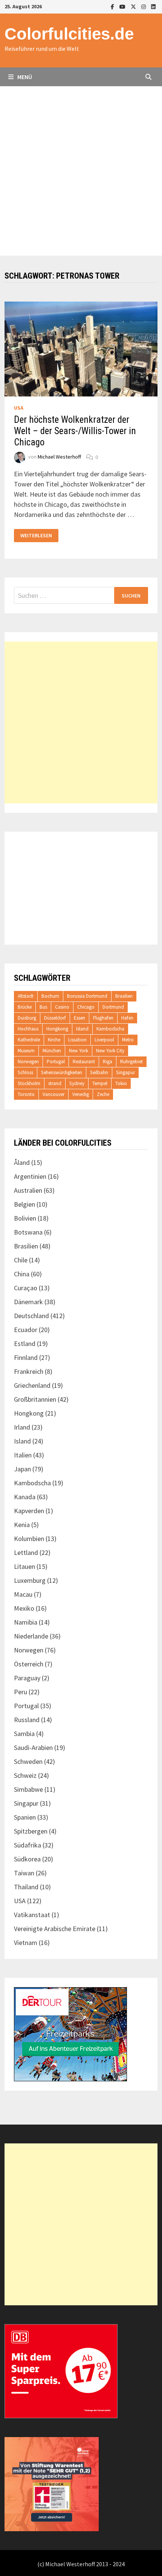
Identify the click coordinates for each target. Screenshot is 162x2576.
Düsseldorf (55, 1018)
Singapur (125, 1072)
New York (79, 1051)
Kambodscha (110, 1029)
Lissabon (77, 1040)
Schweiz (25, 1775)
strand (55, 1083)
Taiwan (24, 1873)
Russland (27, 1720)
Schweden (28, 1761)
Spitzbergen (31, 1831)
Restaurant (84, 1062)
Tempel (100, 1083)
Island (82, 1029)
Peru (21, 1692)
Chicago (86, 1007)
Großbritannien (35, 1399)
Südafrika (28, 1845)
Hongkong (57, 1029)
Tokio (121, 1083)
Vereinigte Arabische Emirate (55, 1929)
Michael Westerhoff (59, 457)
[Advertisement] (81, 171)
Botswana (28, 1232)
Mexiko (24, 1608)
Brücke (25, 1007)
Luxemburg (30, 1580)
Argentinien (30, 1176)
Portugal (56, 1062)
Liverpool (104, 1040)
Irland (22, 1427)
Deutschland (31, 1316)
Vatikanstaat (32, 1915)
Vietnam (26, 1943)
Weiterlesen (39, 536)
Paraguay (27, 1678)
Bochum (50, 996)
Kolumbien (29, 1539)
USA (19, 408)
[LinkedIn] (153, 6)
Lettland (26, 1552)
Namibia (26, 1622)
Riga (108, 1062)
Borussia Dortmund (87, 996)
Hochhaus (28, 1029)
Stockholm (29, 1083)
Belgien (24, 1204)
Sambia (24, 1734)
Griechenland (32, 1385)
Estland (25, 1344)
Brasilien (124, 996)
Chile (21, 1260)
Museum (26, 1051)
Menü (24, 77)
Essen (79, 1018)
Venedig (81, 1094)
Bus (43, 1007)
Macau (23, 1594)
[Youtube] (123, 6)
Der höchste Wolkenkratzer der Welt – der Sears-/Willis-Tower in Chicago (75, 431)
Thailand (26, 1887)
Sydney (77, 1083)
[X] (134, 6)
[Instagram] (144, 6)
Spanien (25, 1817)
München (52, 1051)
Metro (128, 1040)
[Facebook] (113, 6)
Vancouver (53, 1094)
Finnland (26, 1357)
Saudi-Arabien (33, 1748)
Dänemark (28, 1302)
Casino (62, 1007)
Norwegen (28, 1062)
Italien (23, 1455)
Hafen (127, 1018)
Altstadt (26, 996)
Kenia (22, 1525)
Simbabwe (28, 1789)
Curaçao (26, 1288)
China (22, 1274)
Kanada (25, 1497)
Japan (22, 1469)
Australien (28, 1190)
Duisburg (27, 1018)
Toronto (26, 1094)
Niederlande (31, 1636)
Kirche (54, 1040)
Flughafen (103, 1018)
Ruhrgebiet (131, 1062)
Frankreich (29, 1371)
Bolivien (25, 1218)
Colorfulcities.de (69, 34)
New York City (110, 1051)
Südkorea (27, 1859)
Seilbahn (99, 1072)
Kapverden (29, 1511)
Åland (22, 1162)
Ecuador (26, 1330)
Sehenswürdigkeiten (62, 1072)
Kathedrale (29, 1040)
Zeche (103, 1094)
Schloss (25, 1072)
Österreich (29, 1664)
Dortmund (113, 1007)
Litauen (24, 1566)
